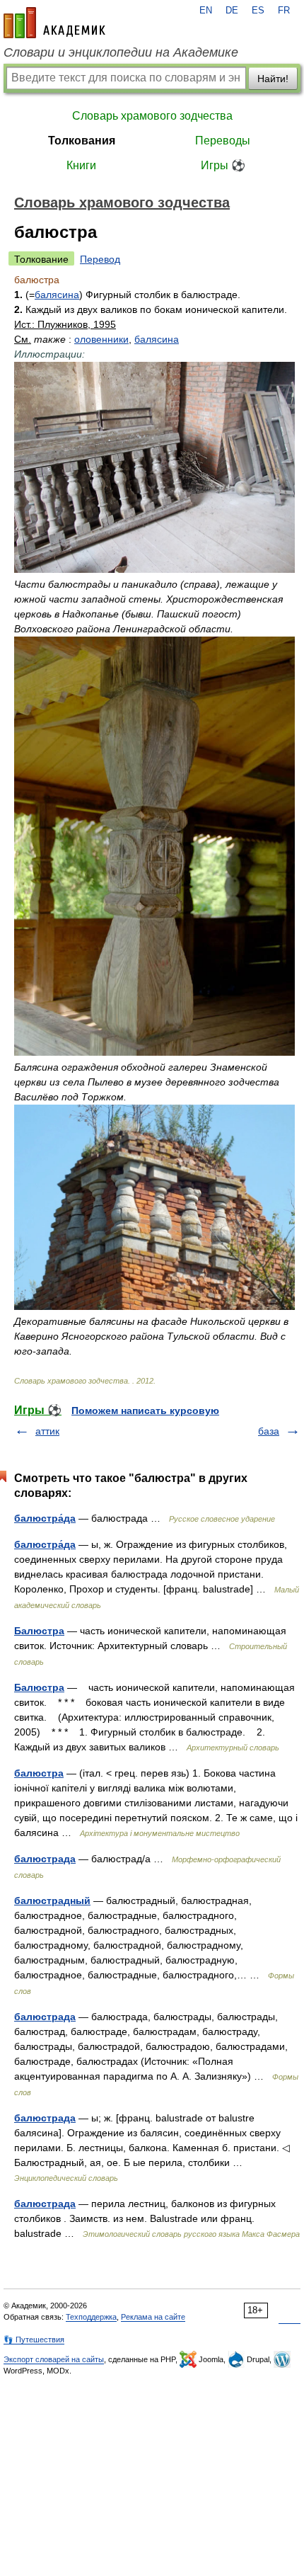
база (269, 1431)
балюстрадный (52, 1900)
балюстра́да (45, 1518)
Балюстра (39, 1631)
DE (232, 11)
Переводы (223, 141)
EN (206, 11)
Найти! (273, 79)
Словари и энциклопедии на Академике (121, 52)
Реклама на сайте (153, 2317)
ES (258, 11)
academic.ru (54, 23)
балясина (57, 295)
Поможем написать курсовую (145, 1410)
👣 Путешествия (34, 2340)
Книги (81, 165)
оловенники (101, 339)
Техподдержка (91, 2317)
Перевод (100, 259)
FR (284, 11)
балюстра (39, 1773)
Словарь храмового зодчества (152, 116)
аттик (47, 1431)
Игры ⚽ (223, 165)
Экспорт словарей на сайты (54, 2359)
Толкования (82, 141)
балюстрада (45, 1859)
